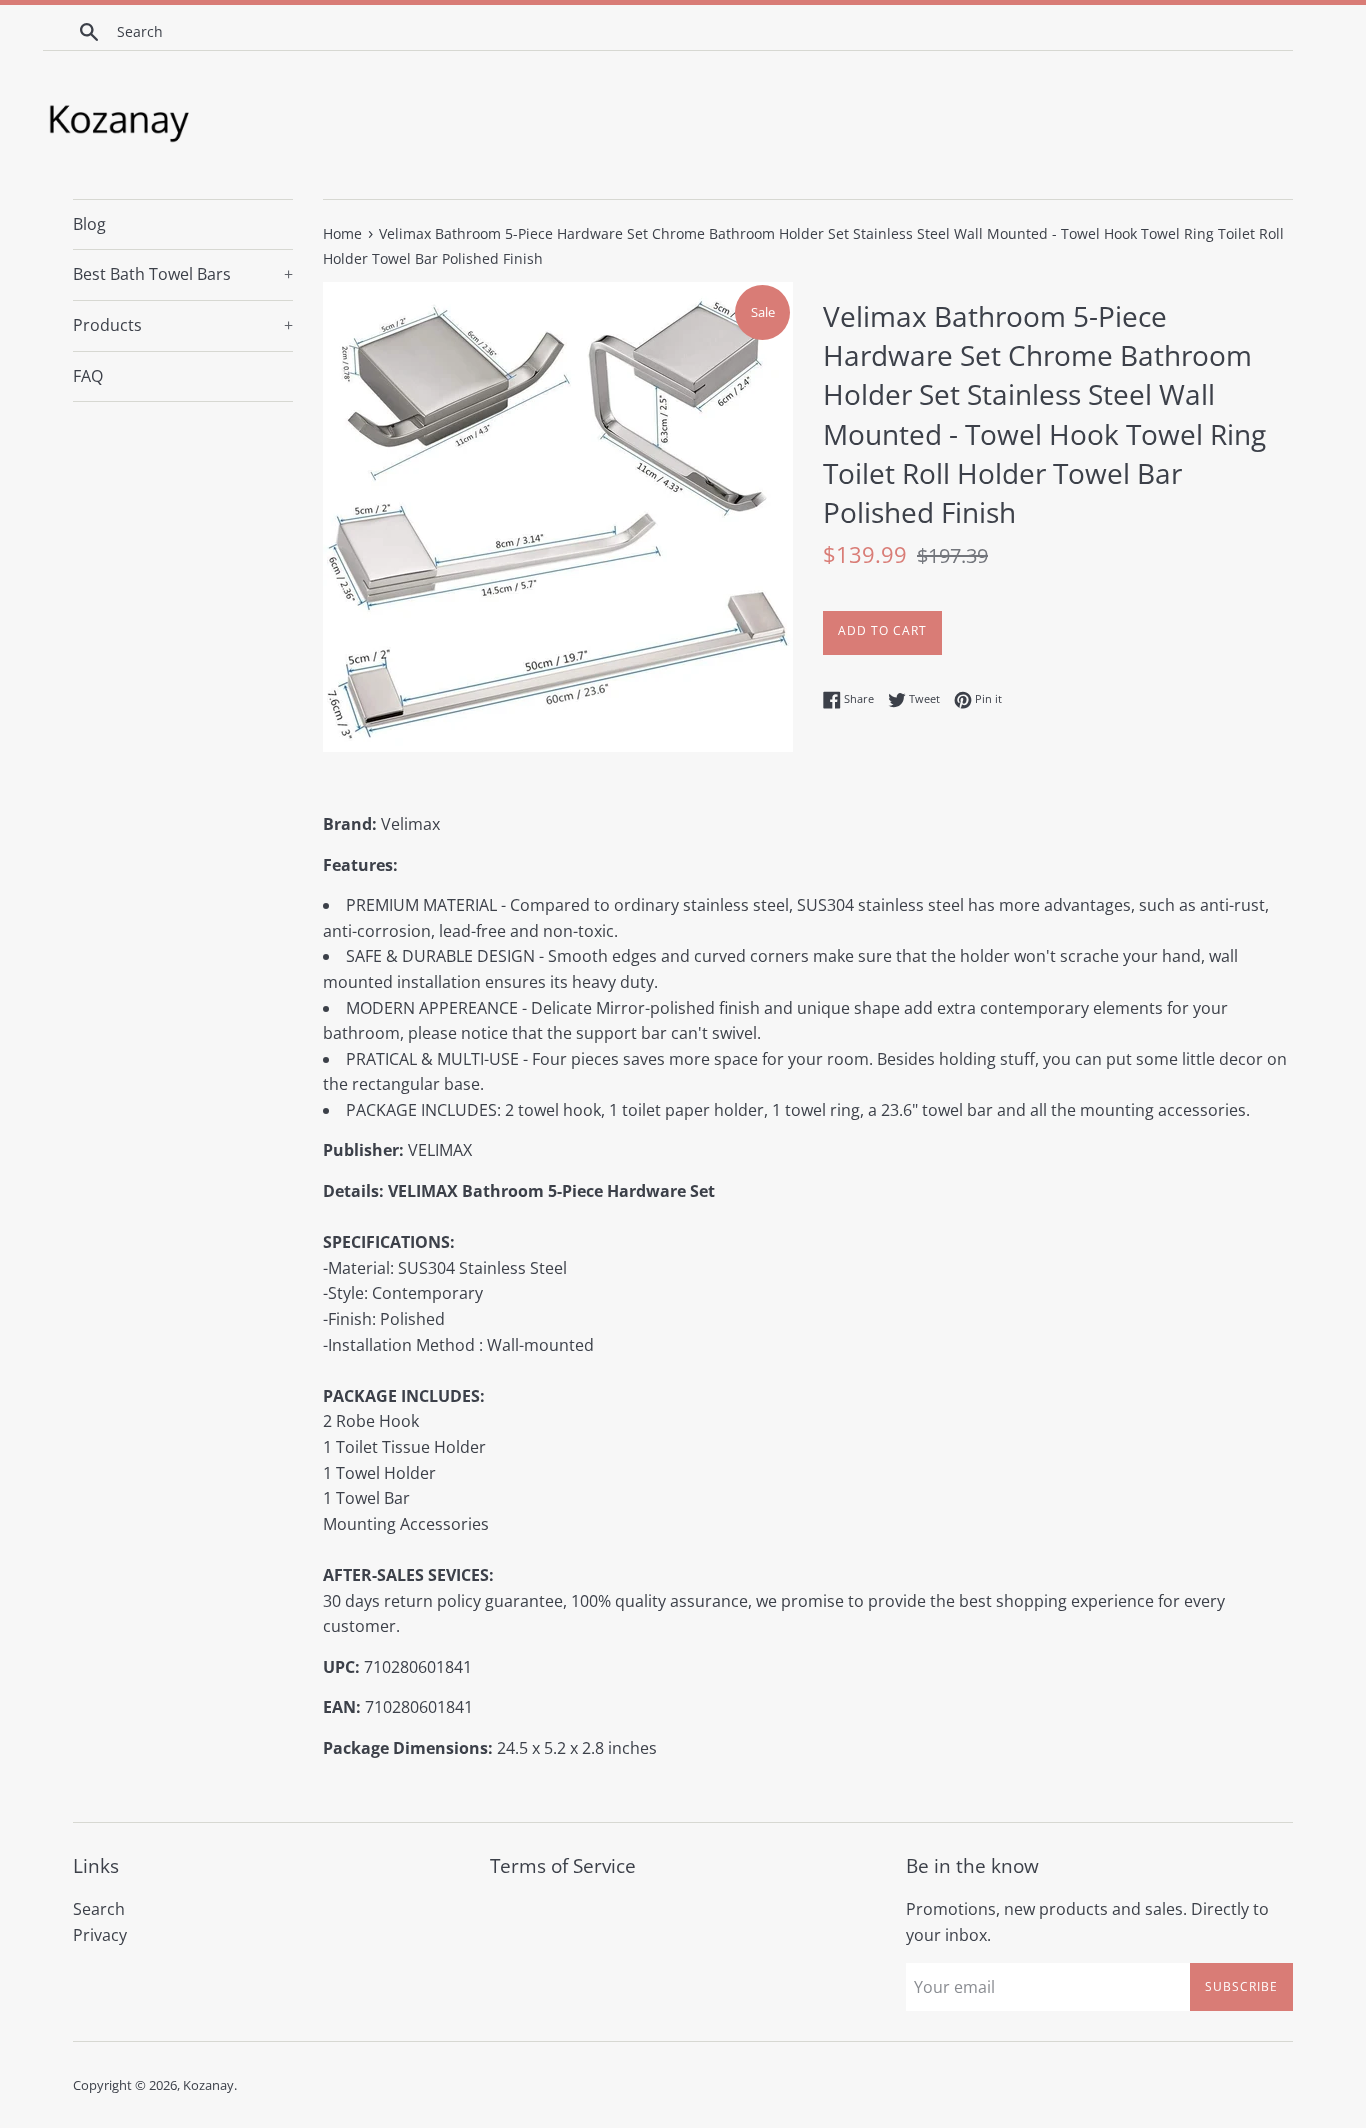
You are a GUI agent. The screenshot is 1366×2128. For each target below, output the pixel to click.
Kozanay (208, 2085)
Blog (89, 224)
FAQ (88, 376)
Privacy (100, 1935)
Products (183, 325)
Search (99, 1909)
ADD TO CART (882, 630)
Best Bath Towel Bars (183, 274)
